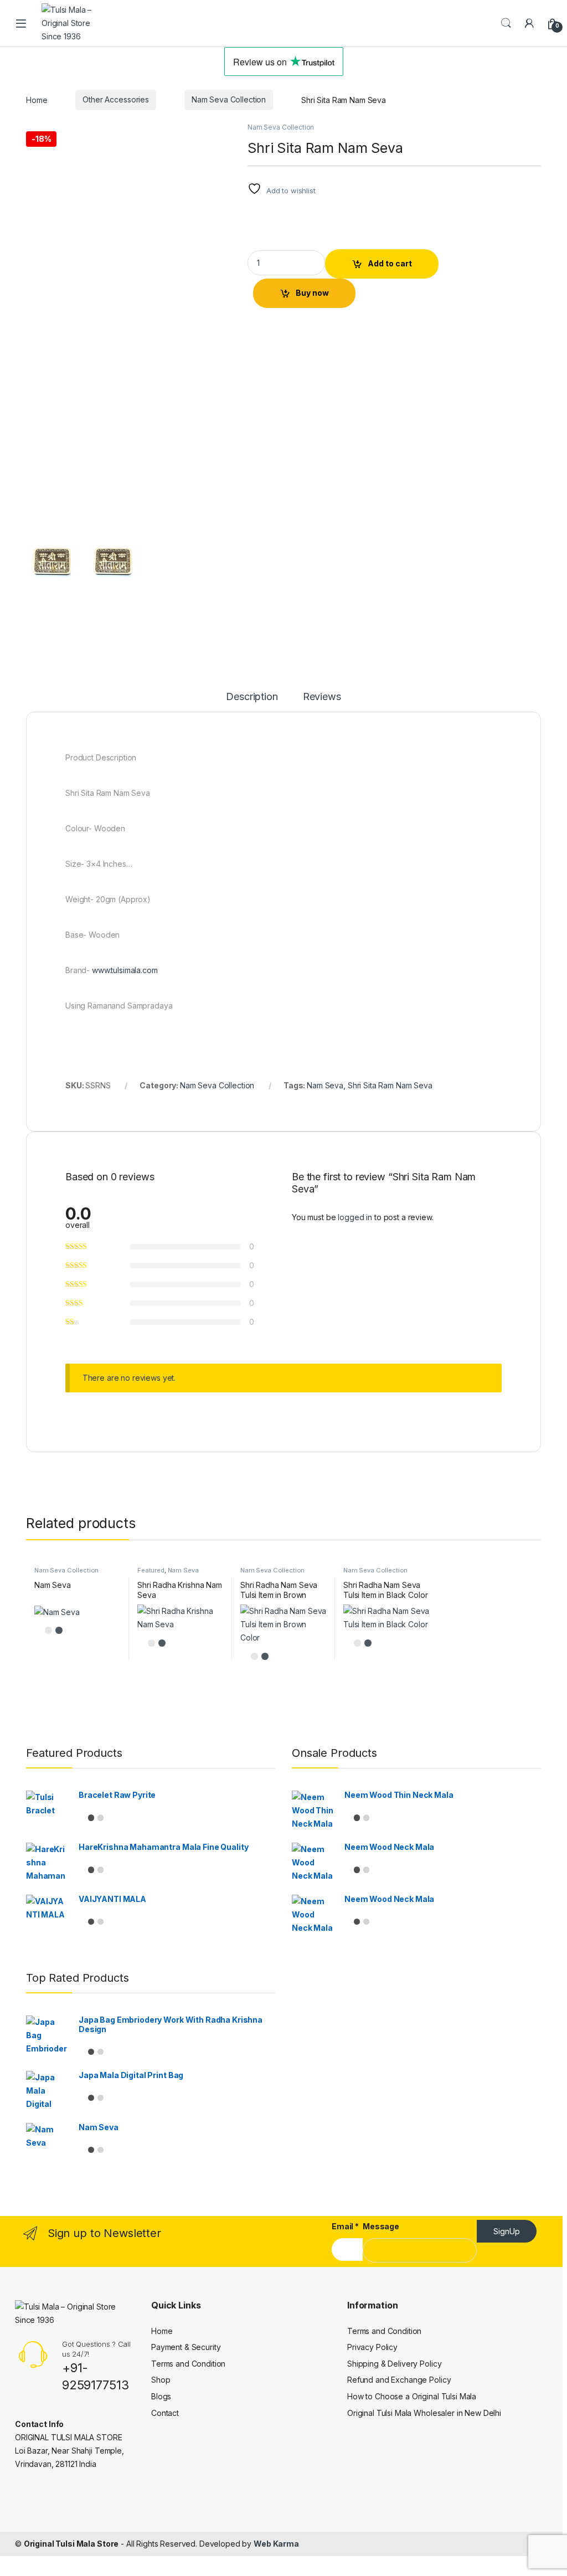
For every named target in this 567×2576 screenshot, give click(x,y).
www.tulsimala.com (125, 970)
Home (37, 99)
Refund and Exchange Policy (399, 2380)
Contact (165, 2413)
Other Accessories (116, 99)
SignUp (507, 2231)
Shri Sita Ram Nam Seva (390, 1085)
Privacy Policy (372, 2347)
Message (381, 2226)
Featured (151, 1570)
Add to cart (390, 263)
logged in (355, 1217)
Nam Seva (325, 1085)
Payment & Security (186, 2347)
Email (345, 2226)
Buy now (312, 293)
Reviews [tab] (322, 697)
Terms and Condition (188, 2364)
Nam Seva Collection (229, 99)
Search (506, 23)
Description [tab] (252, 697)
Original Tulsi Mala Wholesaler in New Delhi (424, 2413)
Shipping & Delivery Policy (394, 2364)
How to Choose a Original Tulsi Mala (412, 2396)
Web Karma (276, 2544)
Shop (161, 2380)
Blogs (161, 2396)
